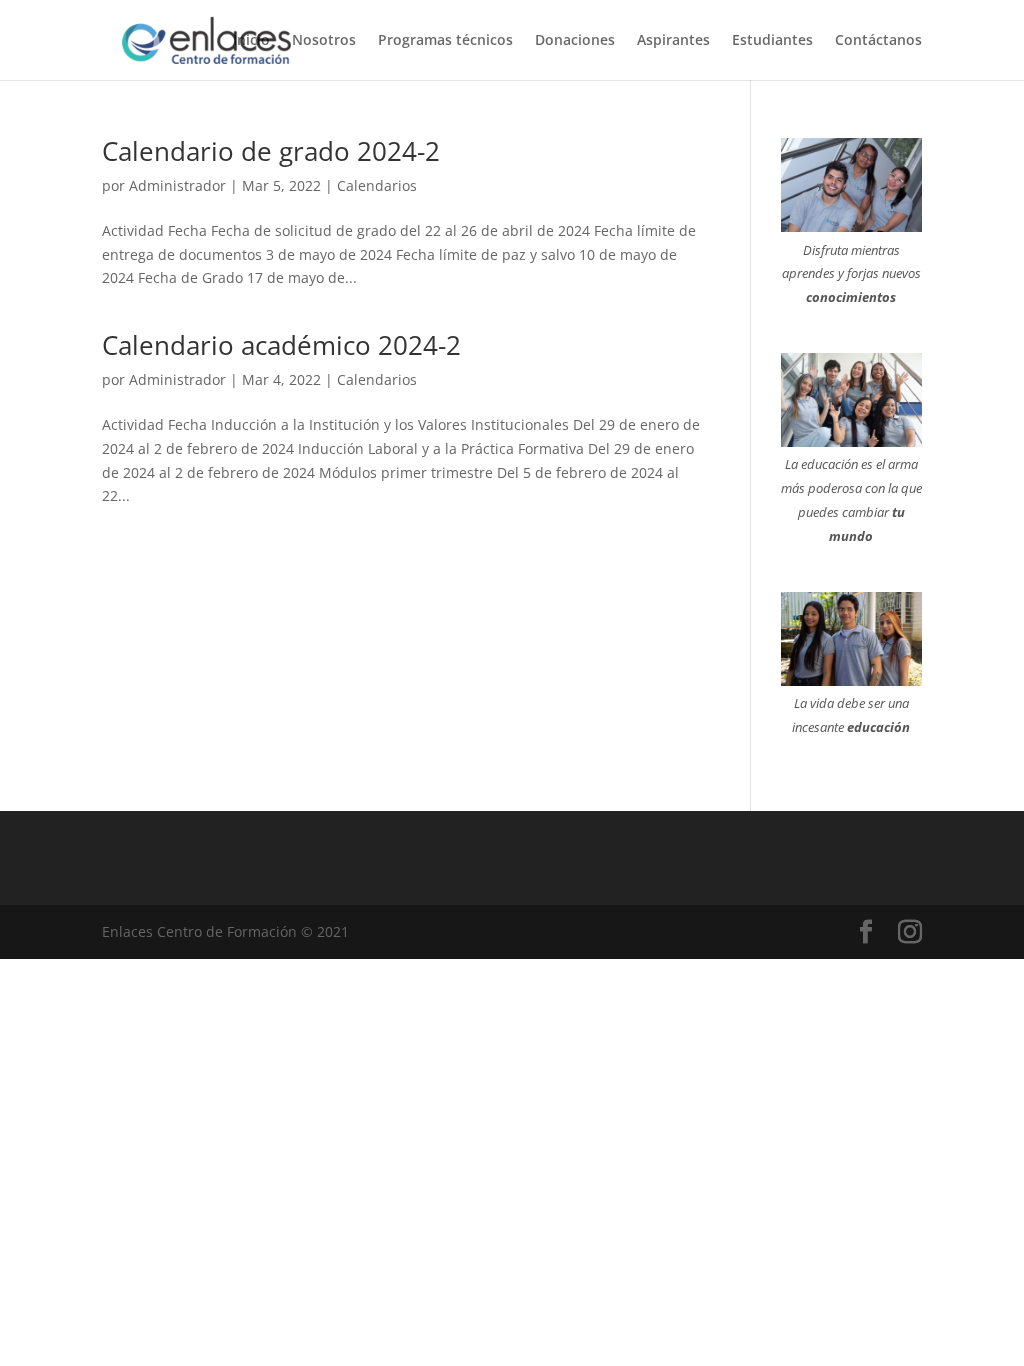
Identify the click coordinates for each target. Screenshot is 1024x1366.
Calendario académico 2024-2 (281, 345)
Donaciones (575, 41)
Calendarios (377, 185)
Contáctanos (878, 41)
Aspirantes (673, 41)
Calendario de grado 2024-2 (271, 151)
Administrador (177, 185)
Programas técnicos (445, 41)
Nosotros (324, 41)
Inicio (251, 41)
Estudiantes (772, 41)
